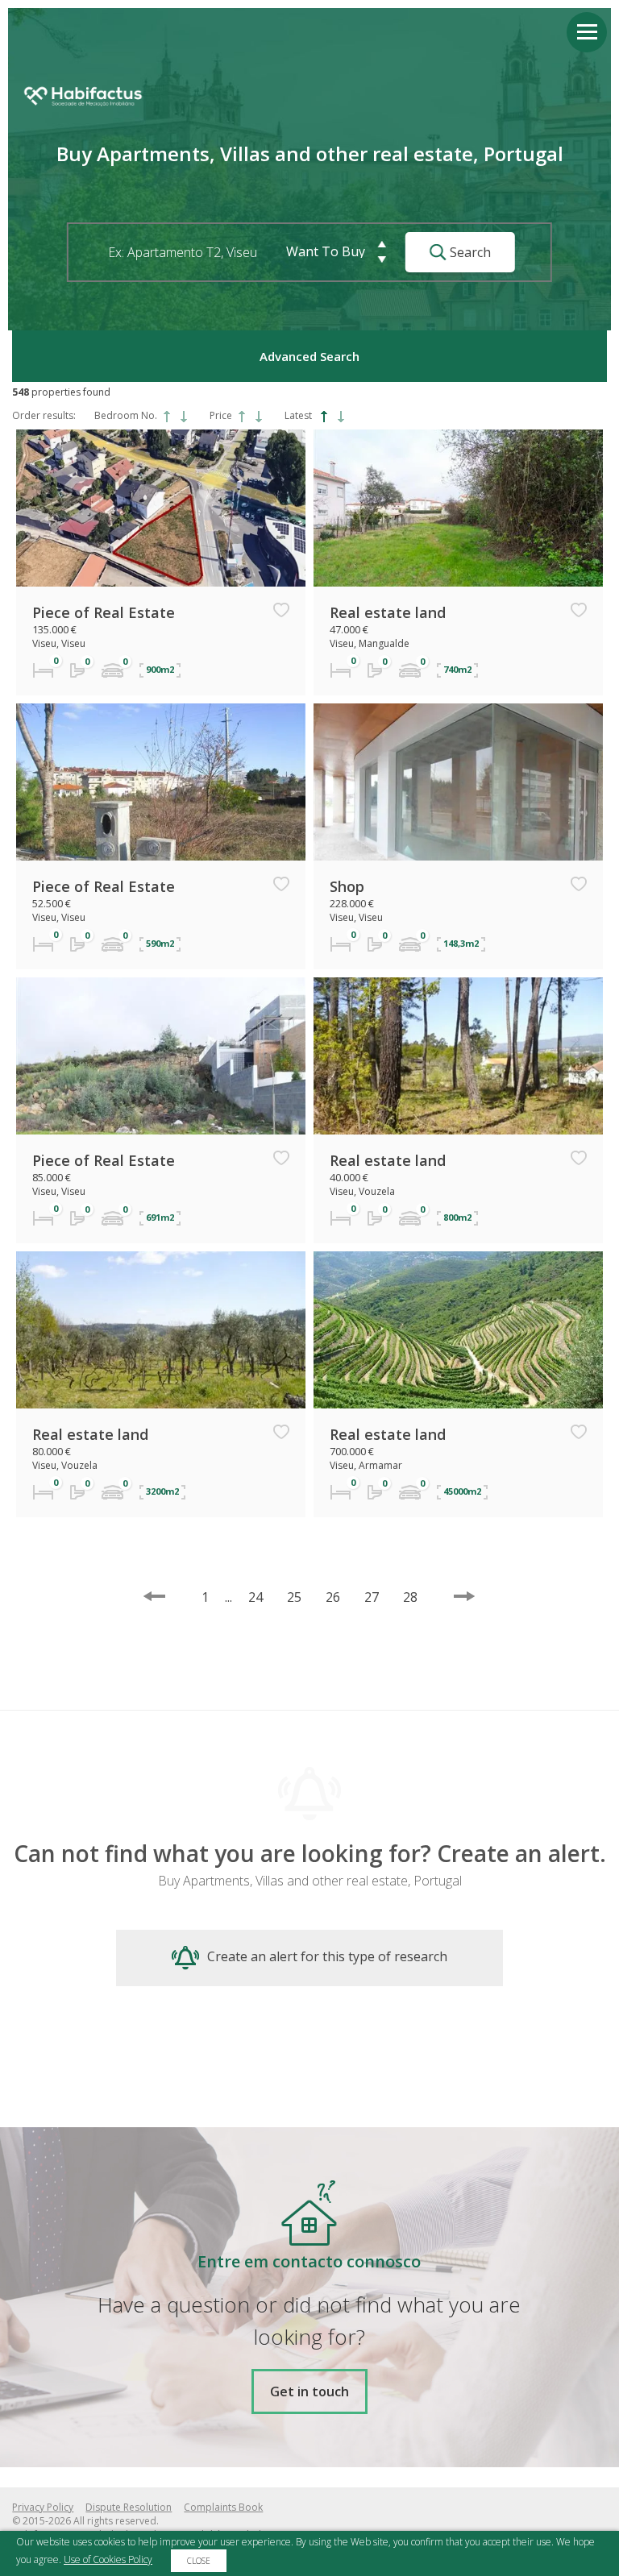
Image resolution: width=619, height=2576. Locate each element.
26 (333, 1597)
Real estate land (388, 612)
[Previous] (154, 1596)
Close (199, 2561)
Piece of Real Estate (104, 612)
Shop (347, 886)
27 (372, 1597)
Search (469, 252)
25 (294, 1597)
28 (410, 1597)
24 (255, 1597)
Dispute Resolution (129, 2507)
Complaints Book (223, 2507)
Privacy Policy (43, 2507)
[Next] (464, 1596)
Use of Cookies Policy (108, 2559)
